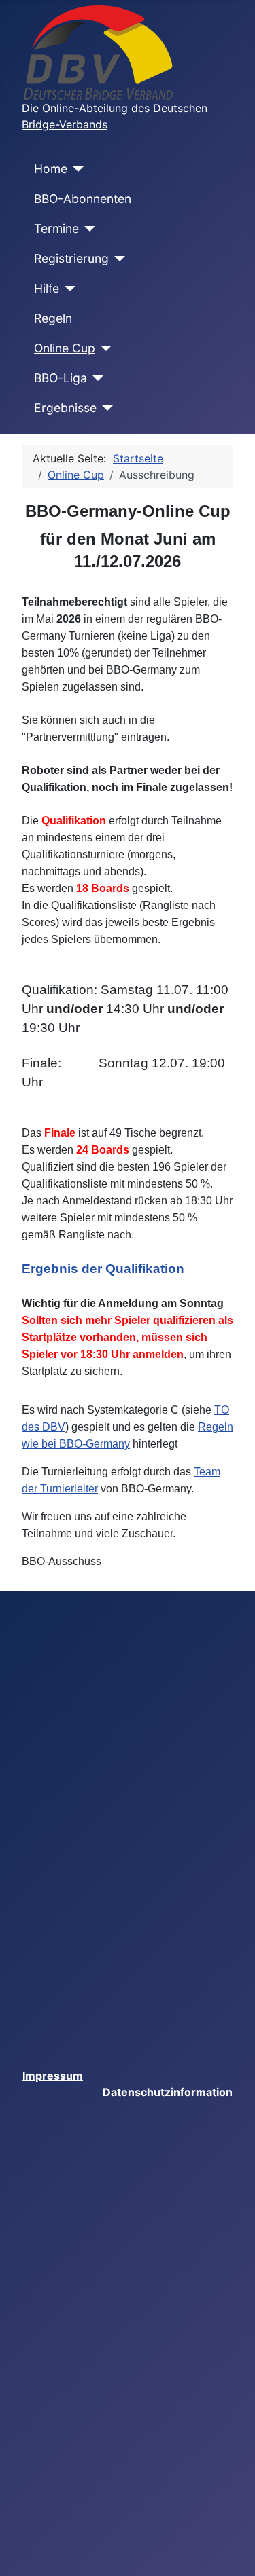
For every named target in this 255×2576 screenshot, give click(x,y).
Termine (56, 228)
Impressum (53, 2076)
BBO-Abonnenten (83, 199)
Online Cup (65, 348)
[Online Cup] (104, 348)
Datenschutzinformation (168, 2092)
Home (51, 169)
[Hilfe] (68, 289)
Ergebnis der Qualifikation (103, 1269)
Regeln (53, 318)
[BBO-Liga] (96, 378)
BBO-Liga (61, 378)
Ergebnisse (65, 408)
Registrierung (71, 258)
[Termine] (87, 229)
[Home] (76, 169)
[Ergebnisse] (105, 408)
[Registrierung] (117, 259)
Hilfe (47, 288)
